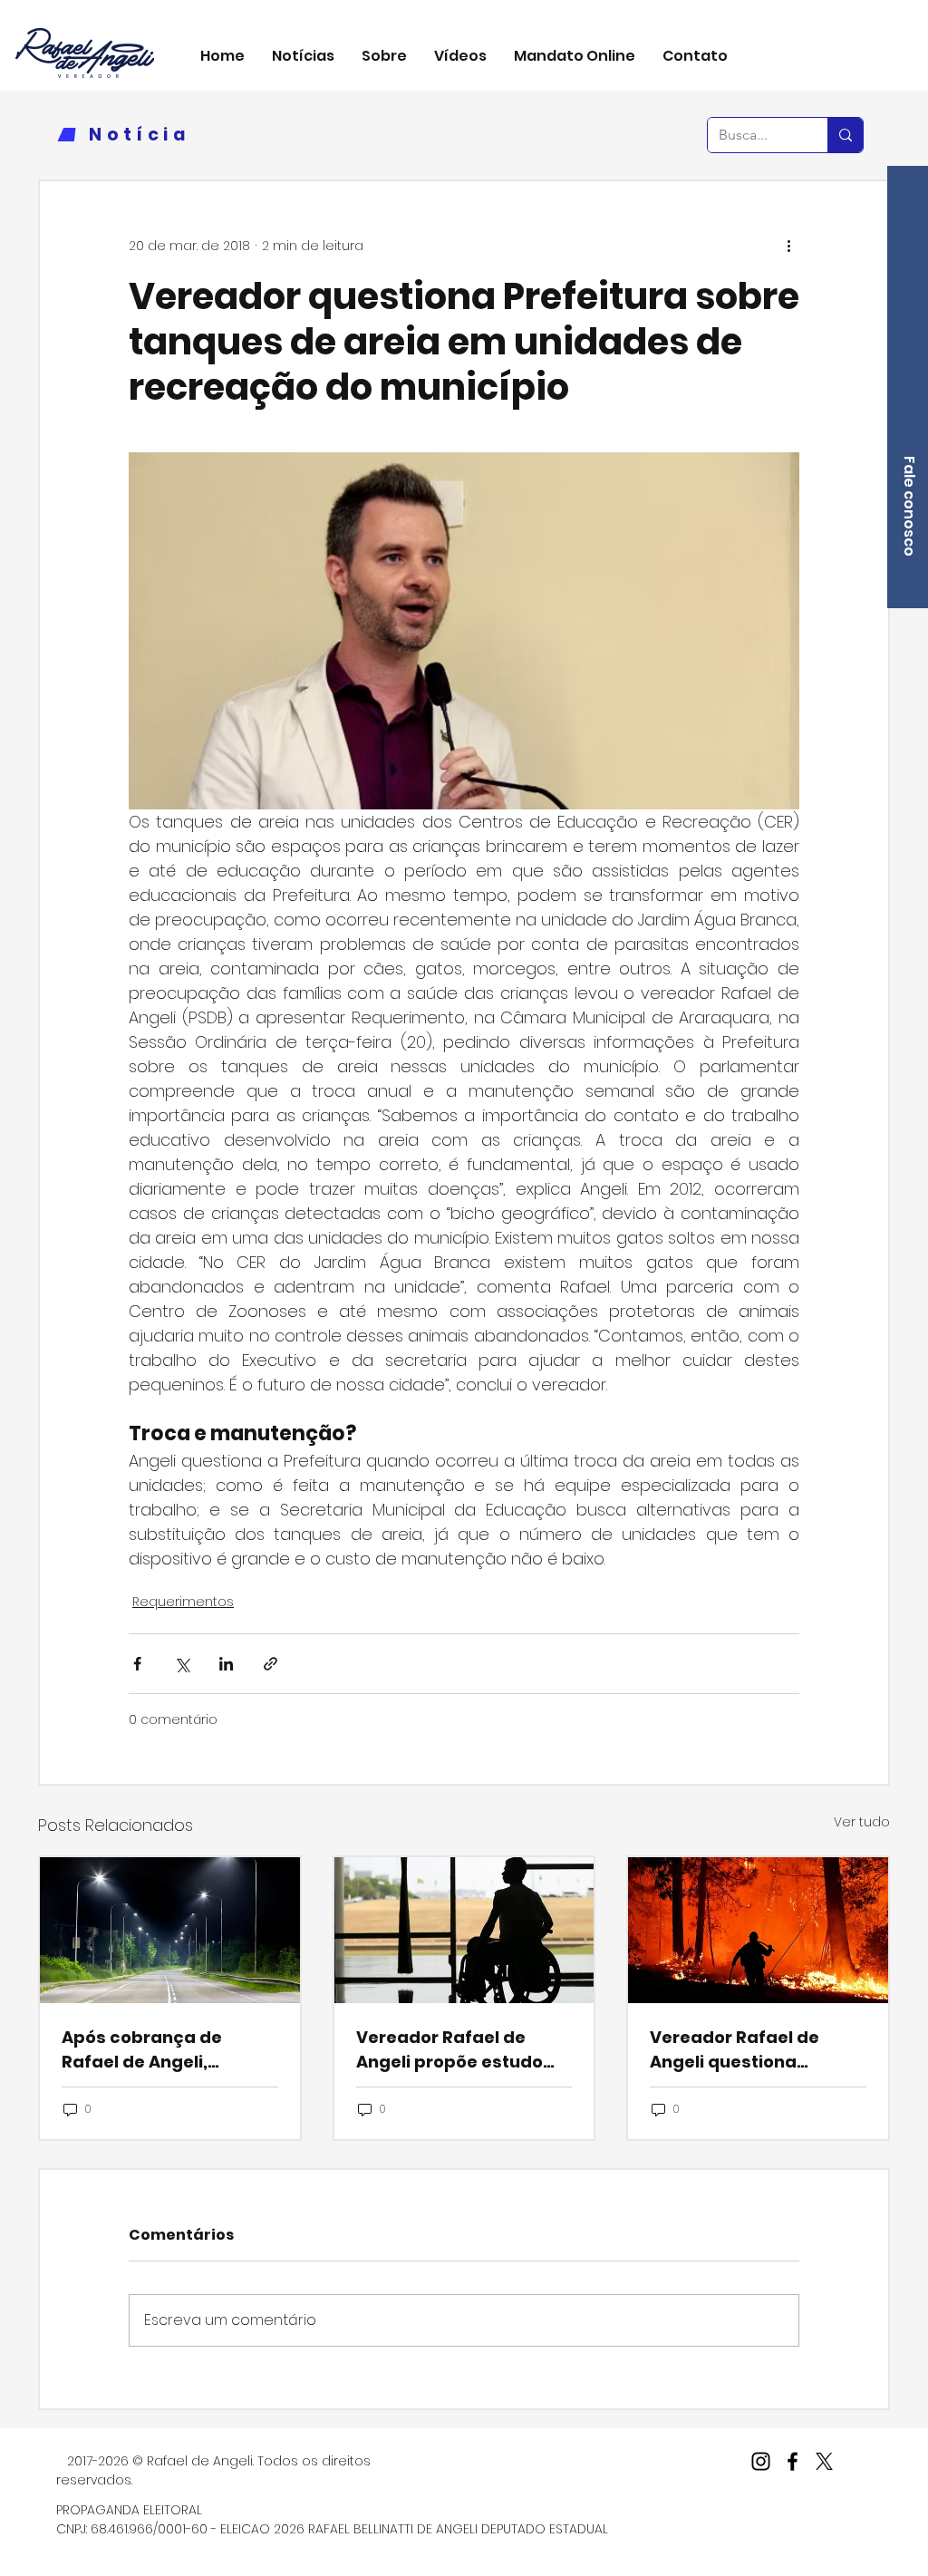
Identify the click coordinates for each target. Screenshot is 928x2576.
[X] (824, 2461)
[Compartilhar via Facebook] (137, 1664)
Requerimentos (183, 1602)
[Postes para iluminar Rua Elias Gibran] (170, 1930)
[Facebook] (793, 2461)
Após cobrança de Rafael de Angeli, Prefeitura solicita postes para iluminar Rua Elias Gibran (153, 2050)
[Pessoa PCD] (464, 1930)
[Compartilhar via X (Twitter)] (182, 1664)
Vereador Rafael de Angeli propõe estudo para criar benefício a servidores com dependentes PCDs (451, 2050)
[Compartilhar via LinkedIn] (226, 1664)
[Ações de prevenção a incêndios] (758, 1930)
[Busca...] (845, 135)
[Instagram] (761, 2461)
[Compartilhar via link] (271, 1664)
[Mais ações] (788, 247)
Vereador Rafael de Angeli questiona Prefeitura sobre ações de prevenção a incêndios (750, 2050)
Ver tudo (862, 1822)
